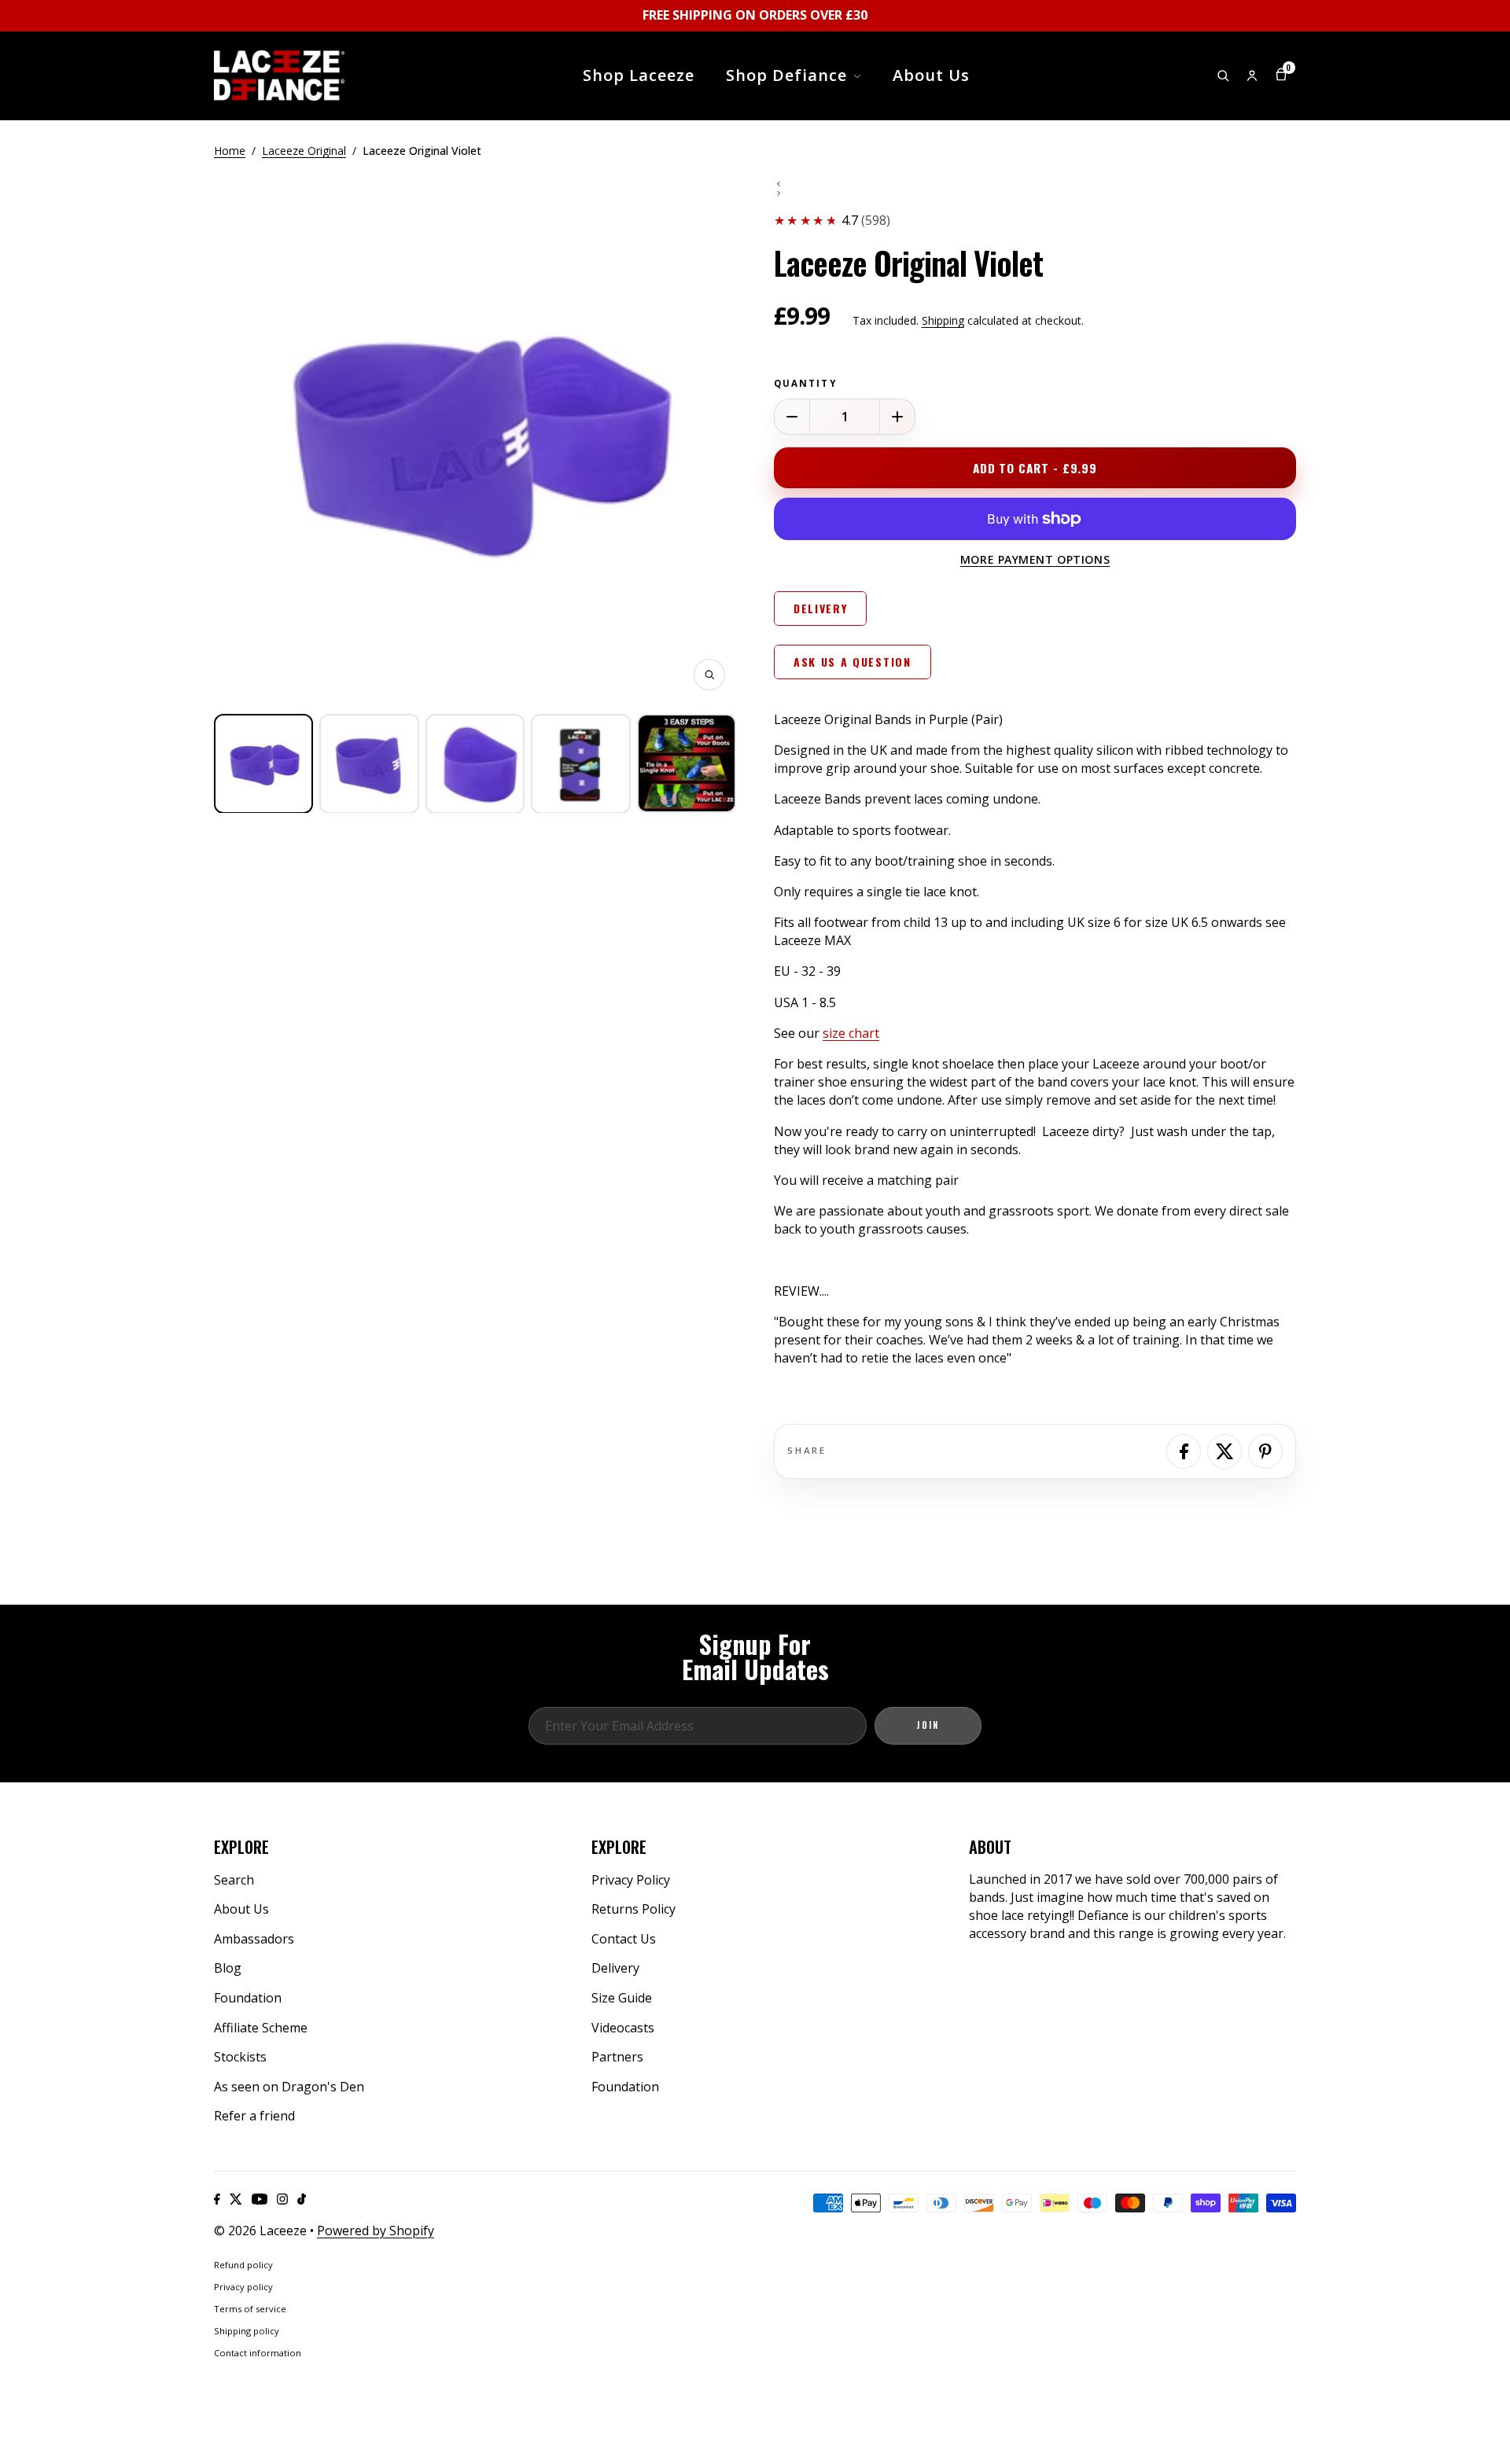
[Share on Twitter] (1225, 1451)
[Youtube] (260, 2199)
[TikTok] (302, 2199)
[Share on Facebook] (1184, 1451)
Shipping (943, 320)
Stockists (240, 2057)
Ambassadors (254, 1939)
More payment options (1035, 559)
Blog (228, 1968)
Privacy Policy (631, 1880)
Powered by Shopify (376, 2230)
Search (234, 1880)
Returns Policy (633, 1909)
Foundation (248, 1998)
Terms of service (250, 2309)
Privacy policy (243, 2287)
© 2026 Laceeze (260, 2230)
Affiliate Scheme (261, 2028)
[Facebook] (217, 2199)
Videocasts (623, 2028)
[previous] (1035, 184)
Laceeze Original (304, 151)
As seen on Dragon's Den (289, 2087)
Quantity (805, 384)
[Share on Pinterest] (1265, 1451)
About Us (241, 1909)
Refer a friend (254, 2116)
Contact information (258, 2353)
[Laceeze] (279, 75)
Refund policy (243, 2265)
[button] (263, 763)
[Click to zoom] (709, 675)
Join (928, 1725)
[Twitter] (236, 2199)
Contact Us (624, 1939)
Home (230, 151)
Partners (617, 2057)
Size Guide (622, 1998)
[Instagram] (282, 2199)
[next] (1035, 193)
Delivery (615, 1968)
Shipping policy (247, 2331)
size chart (851, 1033)
